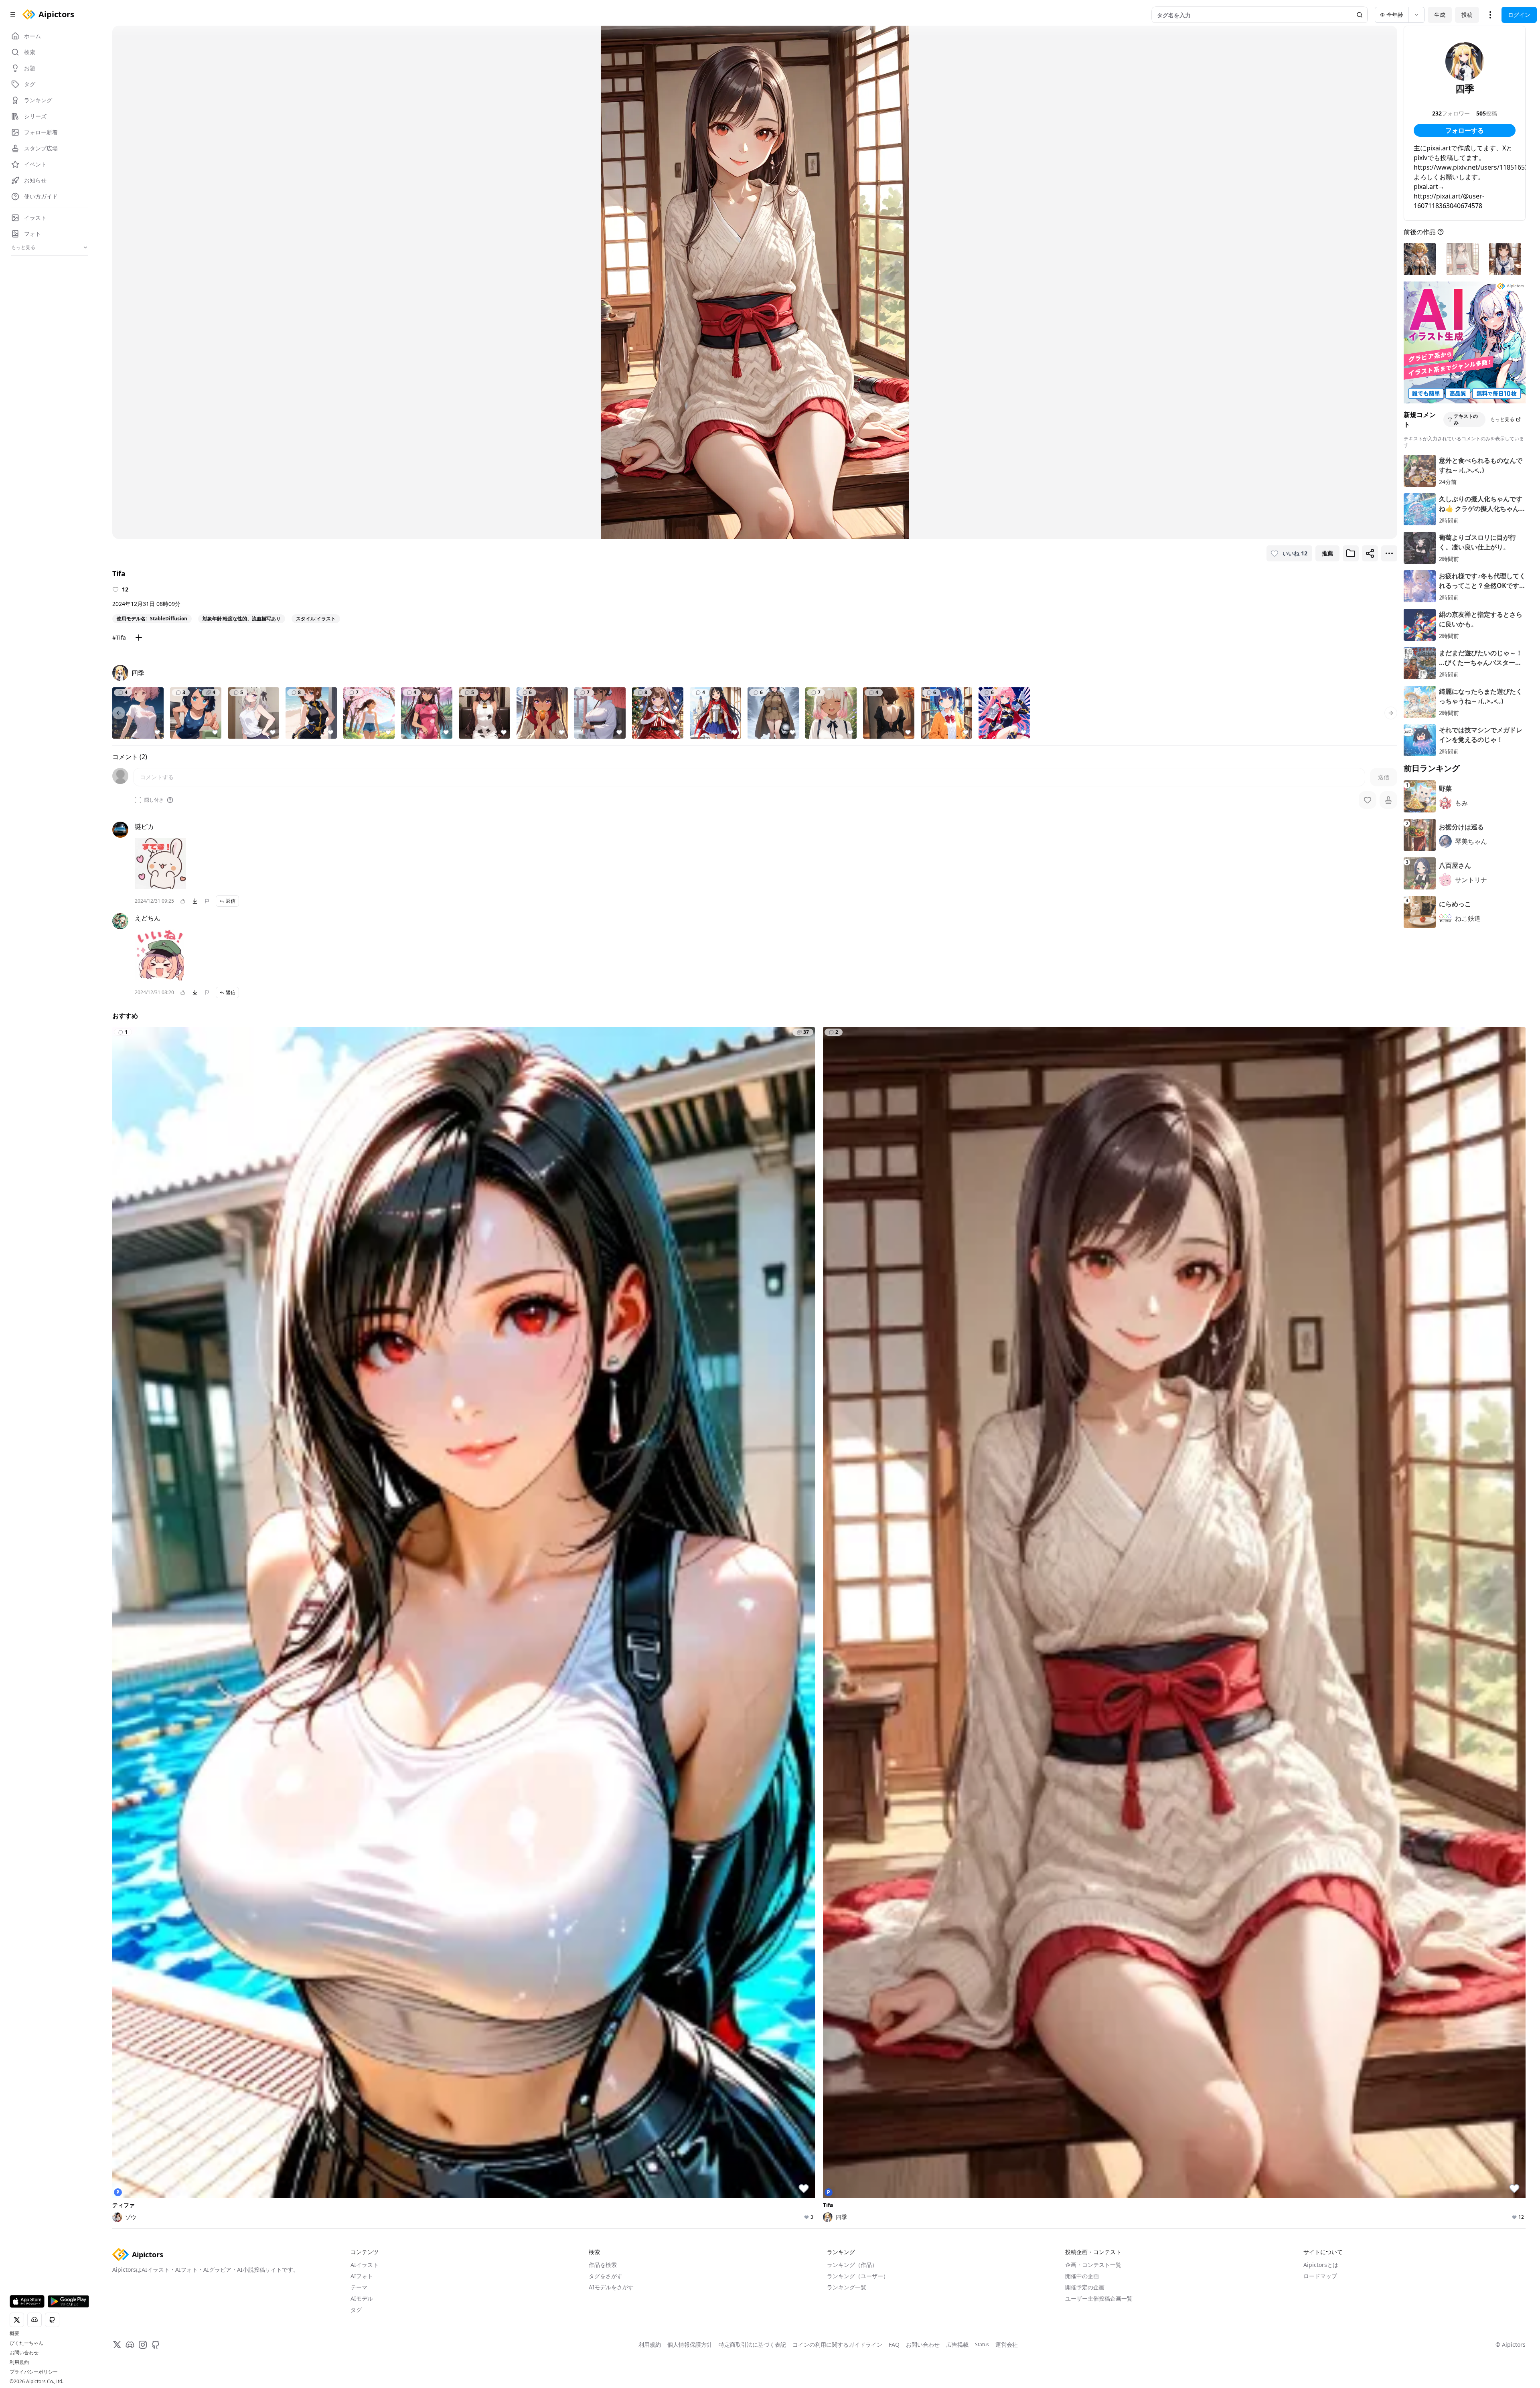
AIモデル (362, 2298)
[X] (117, 2345)
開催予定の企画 (1085, 2287)
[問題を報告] (207, 901)
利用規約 (19, 2362)
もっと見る (1502, 419)
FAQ (894, 2344)
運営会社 (1007, 2344)
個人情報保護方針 (690, 2344)
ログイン (1519, 15)
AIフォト (362, 2276)
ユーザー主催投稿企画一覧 (1099, 2298)
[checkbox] (138, 800)
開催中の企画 (1082, 2276)
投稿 (1467, 15)
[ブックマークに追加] (1351, 553)
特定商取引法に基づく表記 (752, 2344)
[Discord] (130, 2345)
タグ (356, 2310)
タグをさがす (606, 2276)
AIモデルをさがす (611, 2287)
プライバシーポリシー (34, 2372)
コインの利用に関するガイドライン (837, 2344)
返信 (231, 901)
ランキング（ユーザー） (858, 2276)
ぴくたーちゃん (26, 2343)
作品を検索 (603, 2265)
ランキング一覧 (847, 2287)
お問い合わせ (24, 2353)
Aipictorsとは (1321, 2265)
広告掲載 (957, 2344)
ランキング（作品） (852, 2265)
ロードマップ (1320, 2276)
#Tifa (119, 637)
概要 (14, 2333)
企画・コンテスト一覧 (1093, 2265)
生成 (1440, 15)
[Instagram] (143, 2345)
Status (982, 2345)
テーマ (359, 2287)
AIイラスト (365, 2265)
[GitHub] (156, 2345)
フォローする (1465, 130)
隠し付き (154, 800)
